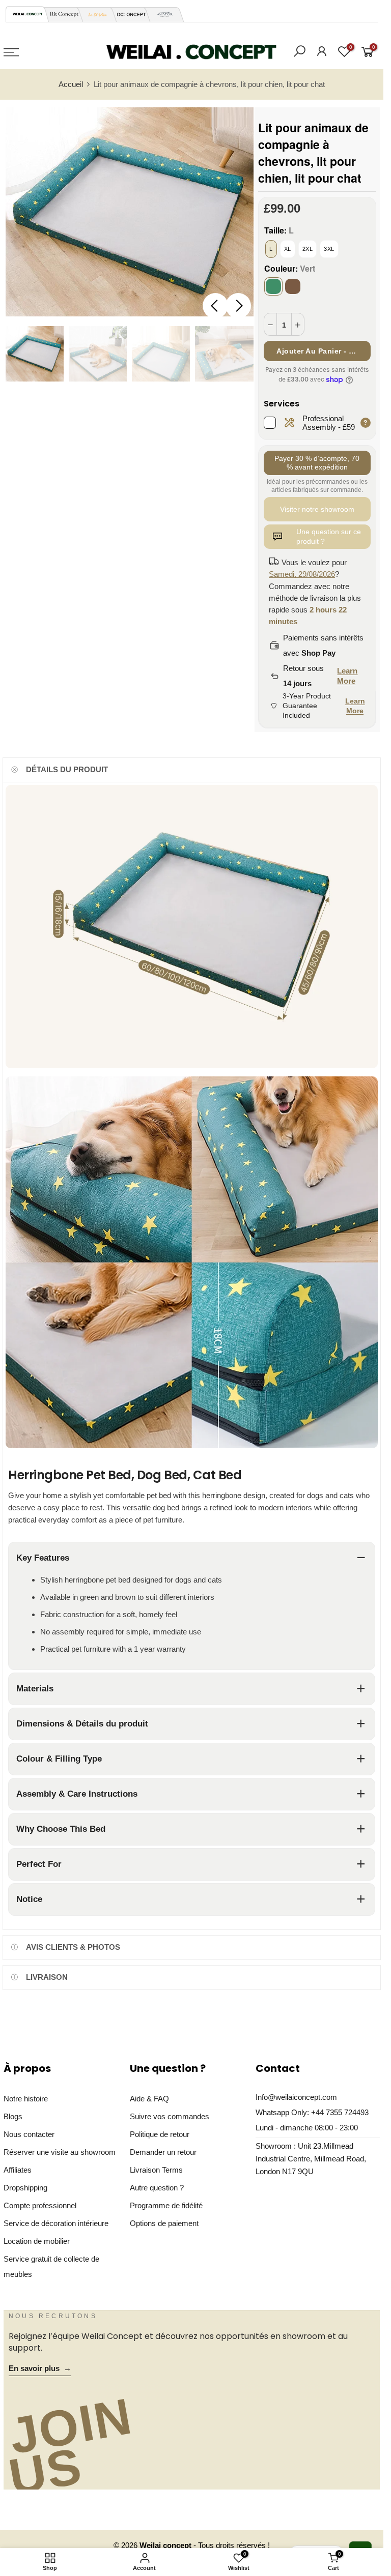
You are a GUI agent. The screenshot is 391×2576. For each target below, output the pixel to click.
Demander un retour (163, 2152)
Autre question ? (157, 2188)
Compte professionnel (40, 2206)
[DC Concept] (128, 14)
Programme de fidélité (166, 2206)
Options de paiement (164, 2223)
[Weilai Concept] (27, 14)
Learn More (347, 676)
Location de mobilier (37, 2241)
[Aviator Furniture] (162, 14)
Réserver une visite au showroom (60, 2152)
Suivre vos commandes (170, 2117)
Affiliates (18, 2170)
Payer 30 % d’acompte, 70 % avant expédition (317, 463)
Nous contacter (29, 2134)
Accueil (71, 84)
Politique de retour (160, 2134)
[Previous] (215, 306)
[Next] (238, 306)
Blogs (13, 2117)
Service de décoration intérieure (56, 2223)
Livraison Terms (156, 2170)
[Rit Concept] (61, 14)
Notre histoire (26, 2099)
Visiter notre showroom (317, 509)
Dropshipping (25, 2188)
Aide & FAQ (149, 2099)
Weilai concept (166, 2545)
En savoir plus (40, 2368)
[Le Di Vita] (95, 14)
